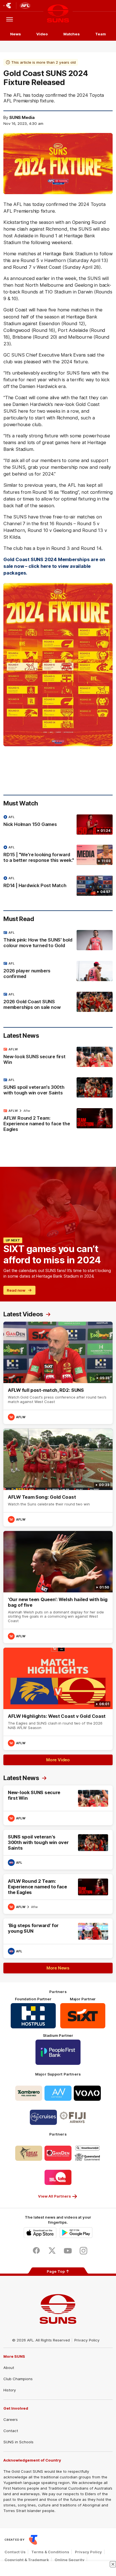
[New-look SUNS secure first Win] (58, 1057)
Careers (11, 2419)
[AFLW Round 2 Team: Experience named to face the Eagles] (58, 1121)
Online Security (70, 2560)
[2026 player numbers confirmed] (58, 971)
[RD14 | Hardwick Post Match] (58, 886)
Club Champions (18, 2379)
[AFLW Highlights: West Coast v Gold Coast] (58, 1699)
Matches (72, 34)
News (15, 34)
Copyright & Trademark (27, 2560)
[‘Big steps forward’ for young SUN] (58, 1938)
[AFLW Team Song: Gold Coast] (58, 1478)
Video (42, 34)
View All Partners (54, 2196)
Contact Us (15, 2552)
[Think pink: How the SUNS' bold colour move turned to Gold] (58, 940)
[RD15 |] (58, 855)
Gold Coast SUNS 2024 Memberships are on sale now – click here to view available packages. (54, 566)
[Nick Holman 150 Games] (58, 825)
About (9, 2368)
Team (101, 34)
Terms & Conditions (50, 2552)
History (10, 2390)
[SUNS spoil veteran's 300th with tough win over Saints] (58, 1088)
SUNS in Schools (18, 2442)
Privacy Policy (87, 2340)
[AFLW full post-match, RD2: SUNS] (58, 1373)
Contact (11, 2431)
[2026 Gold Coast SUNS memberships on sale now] (58, 1002)
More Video (58, 1760)
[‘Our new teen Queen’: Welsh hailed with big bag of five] (58, 1587)
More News (58, 1968)
